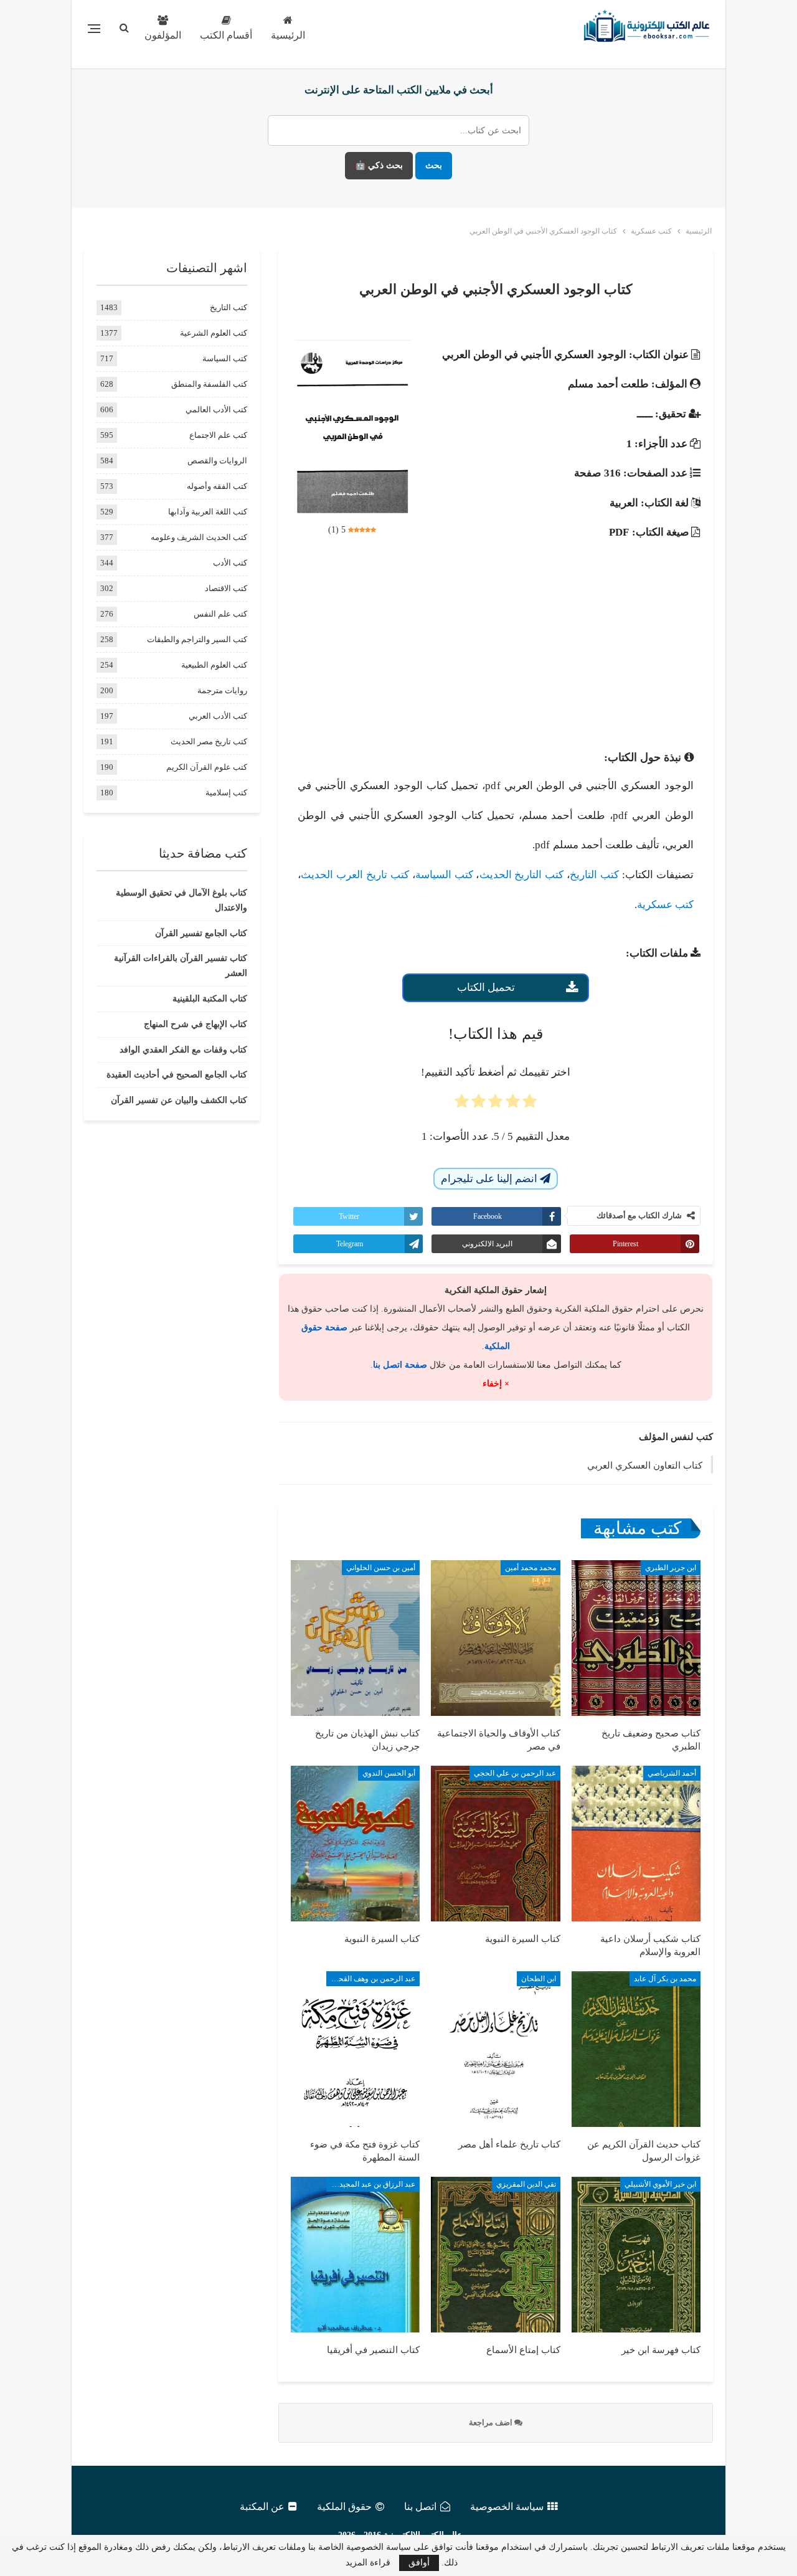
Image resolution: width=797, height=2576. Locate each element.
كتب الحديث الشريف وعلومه (199, 537)
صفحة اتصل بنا (400, 1365)
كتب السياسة (444, 875)
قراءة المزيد (368, 2563)
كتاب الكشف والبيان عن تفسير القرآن (179, 1100)
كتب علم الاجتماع (218, 435)
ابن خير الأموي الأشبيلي (660, 2184)
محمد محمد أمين (531, 1568)
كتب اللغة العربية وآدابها (208, 512)
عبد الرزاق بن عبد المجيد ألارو (371, 2184)
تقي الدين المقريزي (526, 2184)
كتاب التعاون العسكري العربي (645, 1466)
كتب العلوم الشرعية (214, 333)
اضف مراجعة (492, 2422)
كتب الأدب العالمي (216, 410)
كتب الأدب (230, 563)
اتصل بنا (420, 2507)
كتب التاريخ (594, 875)
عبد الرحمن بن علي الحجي (515, 1773)
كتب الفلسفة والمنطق (209, 384)
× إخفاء (496, 1384)
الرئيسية (288, 35)
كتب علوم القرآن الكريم (207, 767)
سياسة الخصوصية (507, 2507)
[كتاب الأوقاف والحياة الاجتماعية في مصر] (495, 1638)
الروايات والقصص (217, 461)
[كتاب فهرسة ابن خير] (636, 2255)
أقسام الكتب (226, 35)
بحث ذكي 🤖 (379, 165)
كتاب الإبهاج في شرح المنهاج (196, 1024)
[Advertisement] (496, 642)
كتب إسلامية (226, 793)
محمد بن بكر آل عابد (665, 1979)
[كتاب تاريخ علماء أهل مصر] (495, 2049)
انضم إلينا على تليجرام (490, 1179)
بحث (434, 165)
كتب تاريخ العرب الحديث (355, 875)
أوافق (419, 2563)
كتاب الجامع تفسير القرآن (201, 933)
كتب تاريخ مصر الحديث (209, 741)
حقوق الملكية (344, 2507)
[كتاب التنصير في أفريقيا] (355, 2255)
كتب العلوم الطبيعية (214, 665)
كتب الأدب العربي (218, 716)
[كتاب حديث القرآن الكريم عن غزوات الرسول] (636, 2049)
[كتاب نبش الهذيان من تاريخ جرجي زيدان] (355, 1638)
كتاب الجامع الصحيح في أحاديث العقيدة (177, 1075)
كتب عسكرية (665, 905)
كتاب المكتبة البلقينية (210, 999)
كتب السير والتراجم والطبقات (197, 639)
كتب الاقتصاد (226, 588)
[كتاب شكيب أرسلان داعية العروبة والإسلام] (636, 1844)
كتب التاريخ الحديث (522, 875)
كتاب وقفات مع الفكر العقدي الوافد (183, 1050)
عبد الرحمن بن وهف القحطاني (371, 1979)
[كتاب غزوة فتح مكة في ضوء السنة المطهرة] (355, 2049)
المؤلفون (163, 35)
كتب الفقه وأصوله (217, 486)
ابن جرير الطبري (671, 1568)
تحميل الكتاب (486, 987)
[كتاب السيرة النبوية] (495, 1844)
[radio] (530, 1105)
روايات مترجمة (222, 690)
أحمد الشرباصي (672, 1773)
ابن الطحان (539, 1979)
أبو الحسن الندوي (389, 1773)
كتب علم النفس (220, 614)
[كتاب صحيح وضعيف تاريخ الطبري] (636, 1638)
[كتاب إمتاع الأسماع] (495, 2255)
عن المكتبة (262, 2507)
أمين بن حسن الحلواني (381, 1568)
